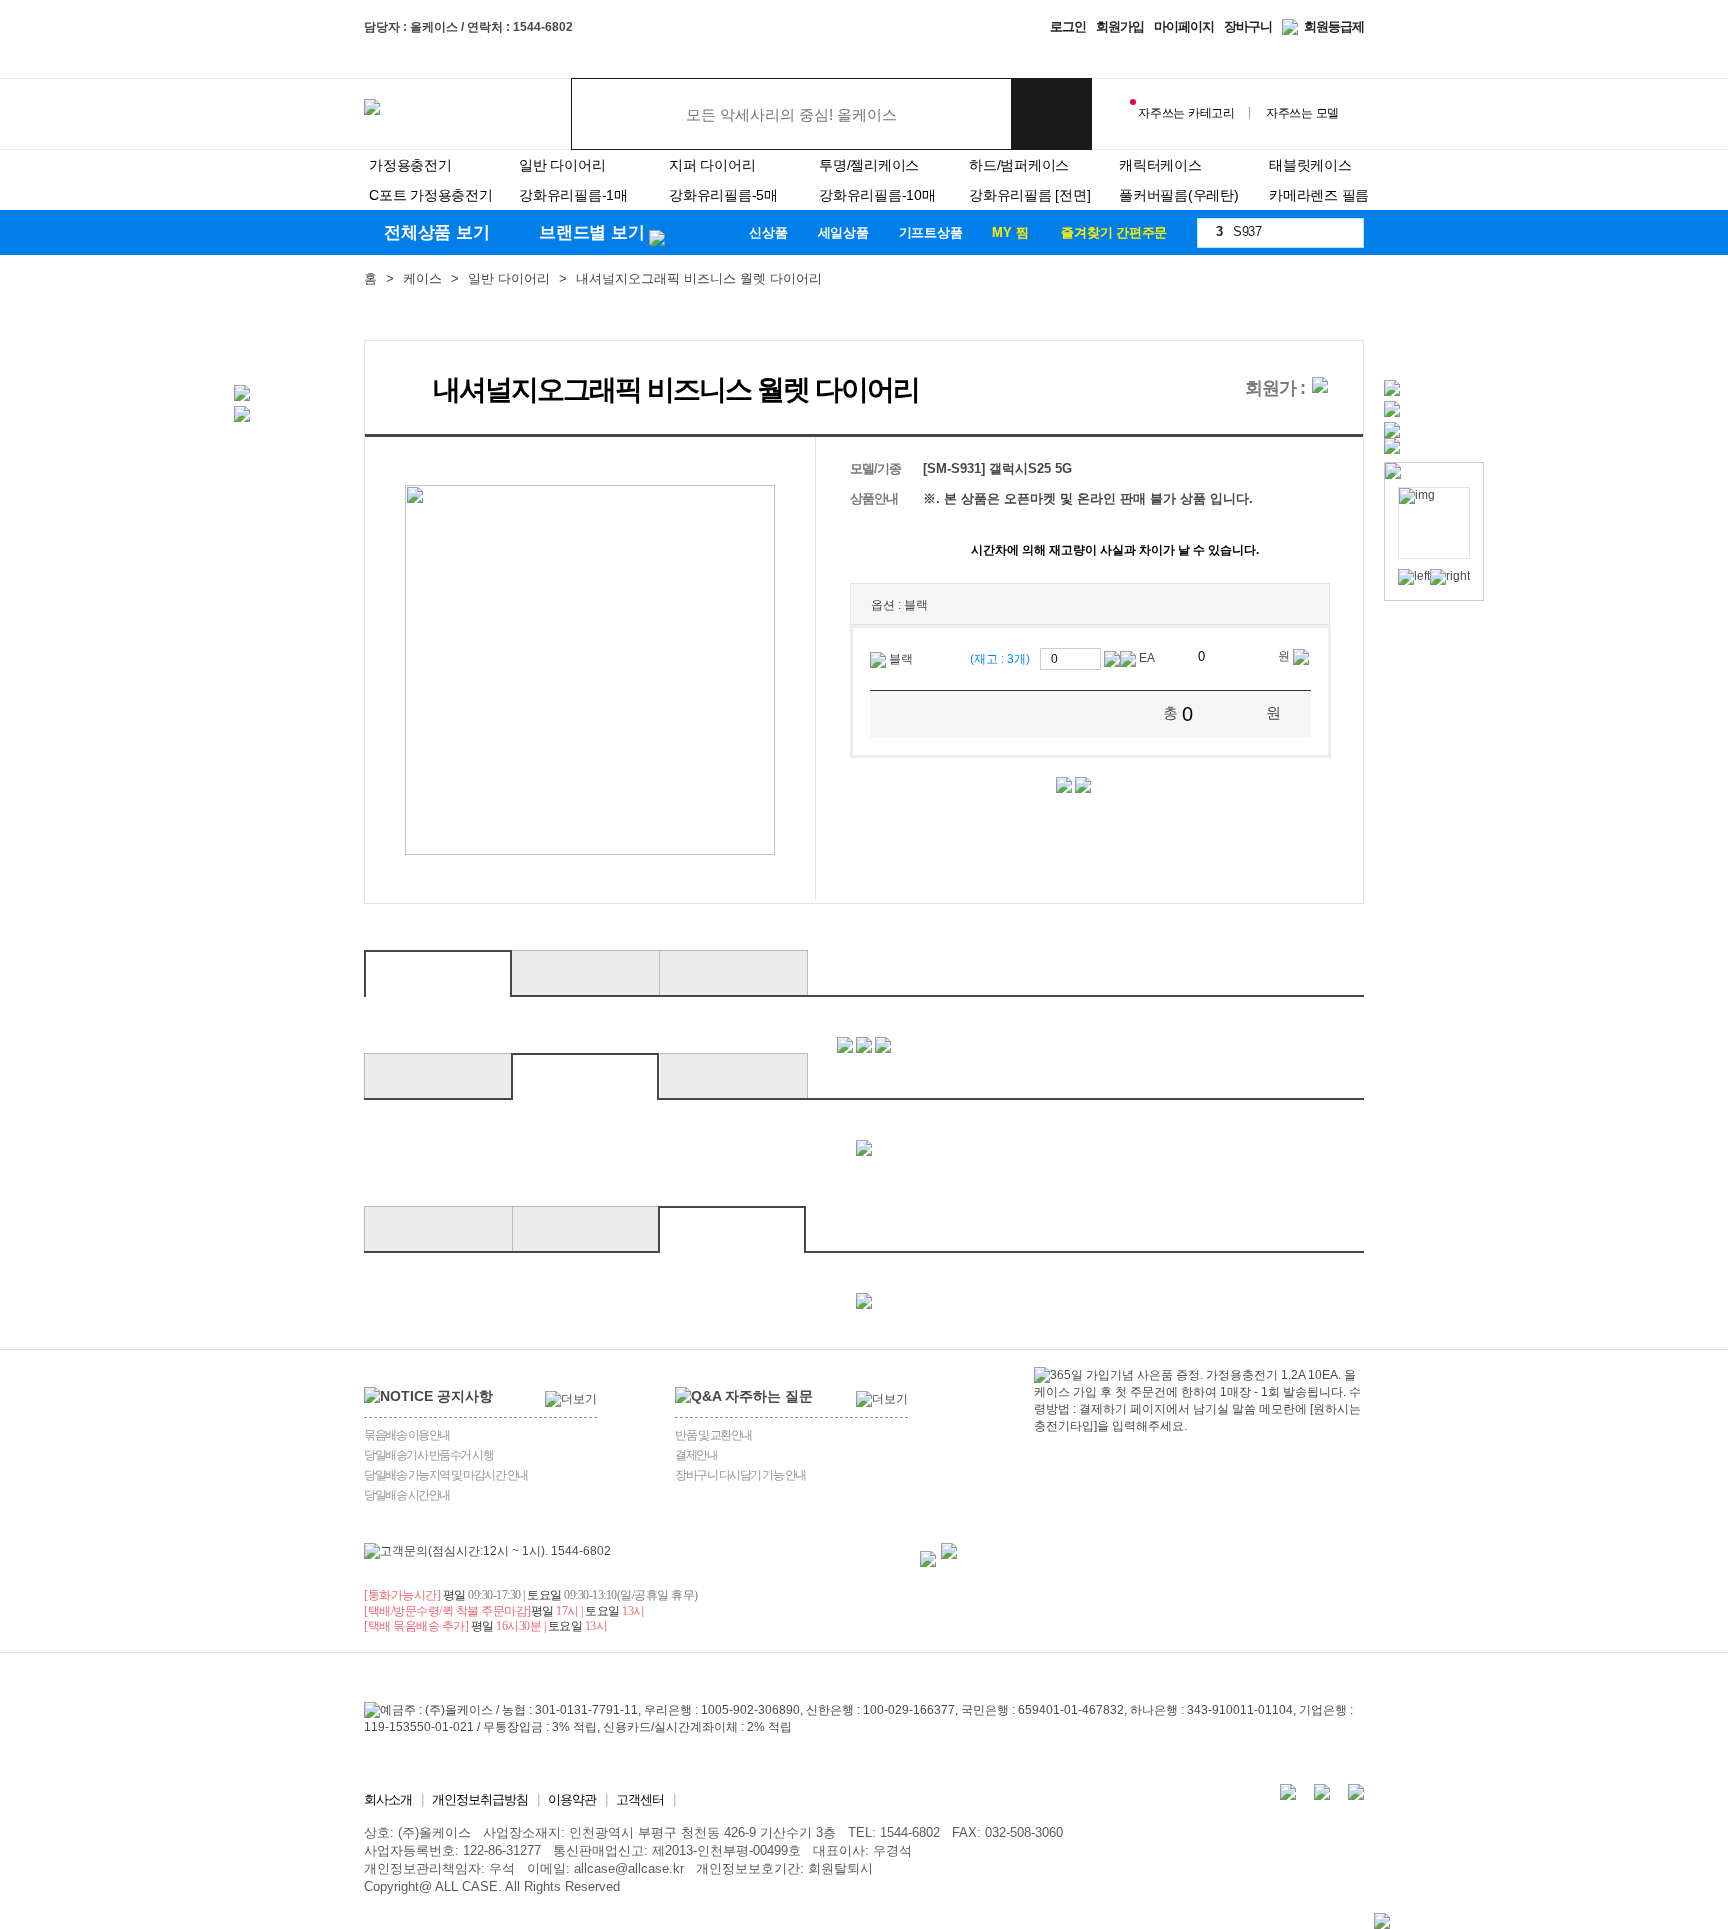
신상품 (768, 232)
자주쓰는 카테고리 (1186, 112)
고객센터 (640, 1799)
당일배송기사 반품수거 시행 (428, 1455)
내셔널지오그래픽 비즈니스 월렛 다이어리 (699, 278)
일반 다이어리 (509, 278)
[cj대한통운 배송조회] (949, 1551)
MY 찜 (1010, 232)
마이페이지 (1184, 26)
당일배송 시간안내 (407, 1495)
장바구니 (1248, 26)
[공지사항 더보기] (571, 1399)
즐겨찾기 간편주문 (1114, 232)
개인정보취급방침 (480, 1799)
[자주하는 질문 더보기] (882, 1399)
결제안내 (696, 1455)
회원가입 (1120, 26)
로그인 (1068, 26)
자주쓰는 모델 (1302, 112)
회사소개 (388, 1799)
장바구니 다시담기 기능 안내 (740, 1475)
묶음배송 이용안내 (407, 1435)
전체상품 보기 (439, 232)
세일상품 (843, 232)
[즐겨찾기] (412, 383)
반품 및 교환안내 (713, 1435)
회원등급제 (1334, 26)
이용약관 (572, 1799)
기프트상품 (931, 232)
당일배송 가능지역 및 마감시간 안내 (446, 1475)
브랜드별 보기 (591, 232)
